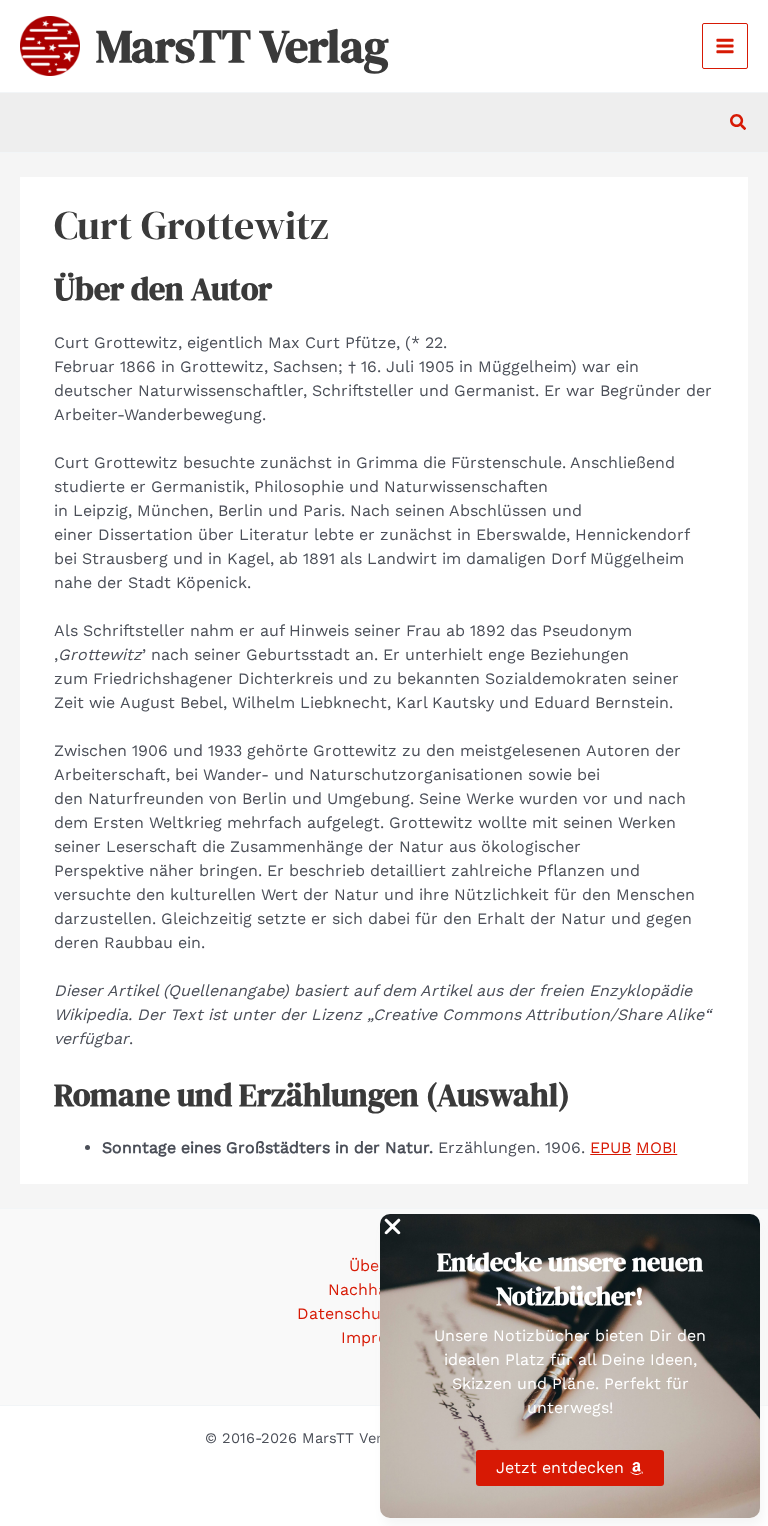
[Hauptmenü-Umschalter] (725, 46)
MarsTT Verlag (242, 45)
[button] (739, 122)
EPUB (610, 1147)
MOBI (656, 1147)
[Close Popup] (392, 1228)
